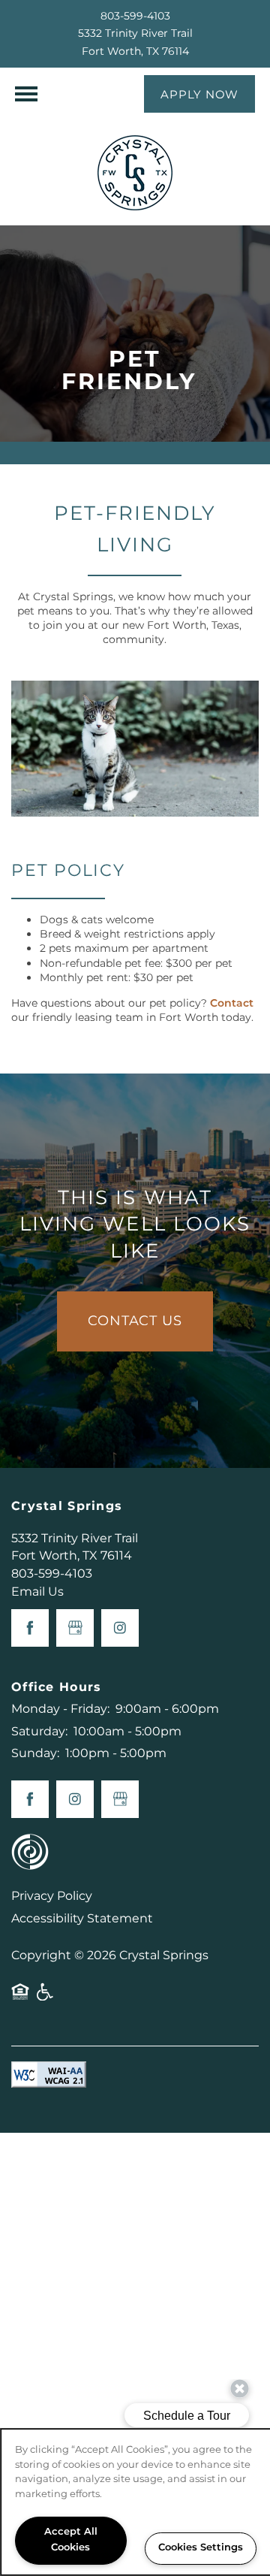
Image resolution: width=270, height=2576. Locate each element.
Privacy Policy (52, 1896)
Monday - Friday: (60, 1709)
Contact (232, 1003)
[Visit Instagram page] (120, 1628)
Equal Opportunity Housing (20, 1998)
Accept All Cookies (71, 2540)
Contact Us (135, 1321)
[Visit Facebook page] (30, 1628)
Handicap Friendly (46, 1998)
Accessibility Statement (82, 1919)
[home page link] (135, 173)
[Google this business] (75, 1628)
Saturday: (39, 1732)
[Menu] (26, 94)
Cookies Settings (201, 2548)
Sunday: (35, 1753)
